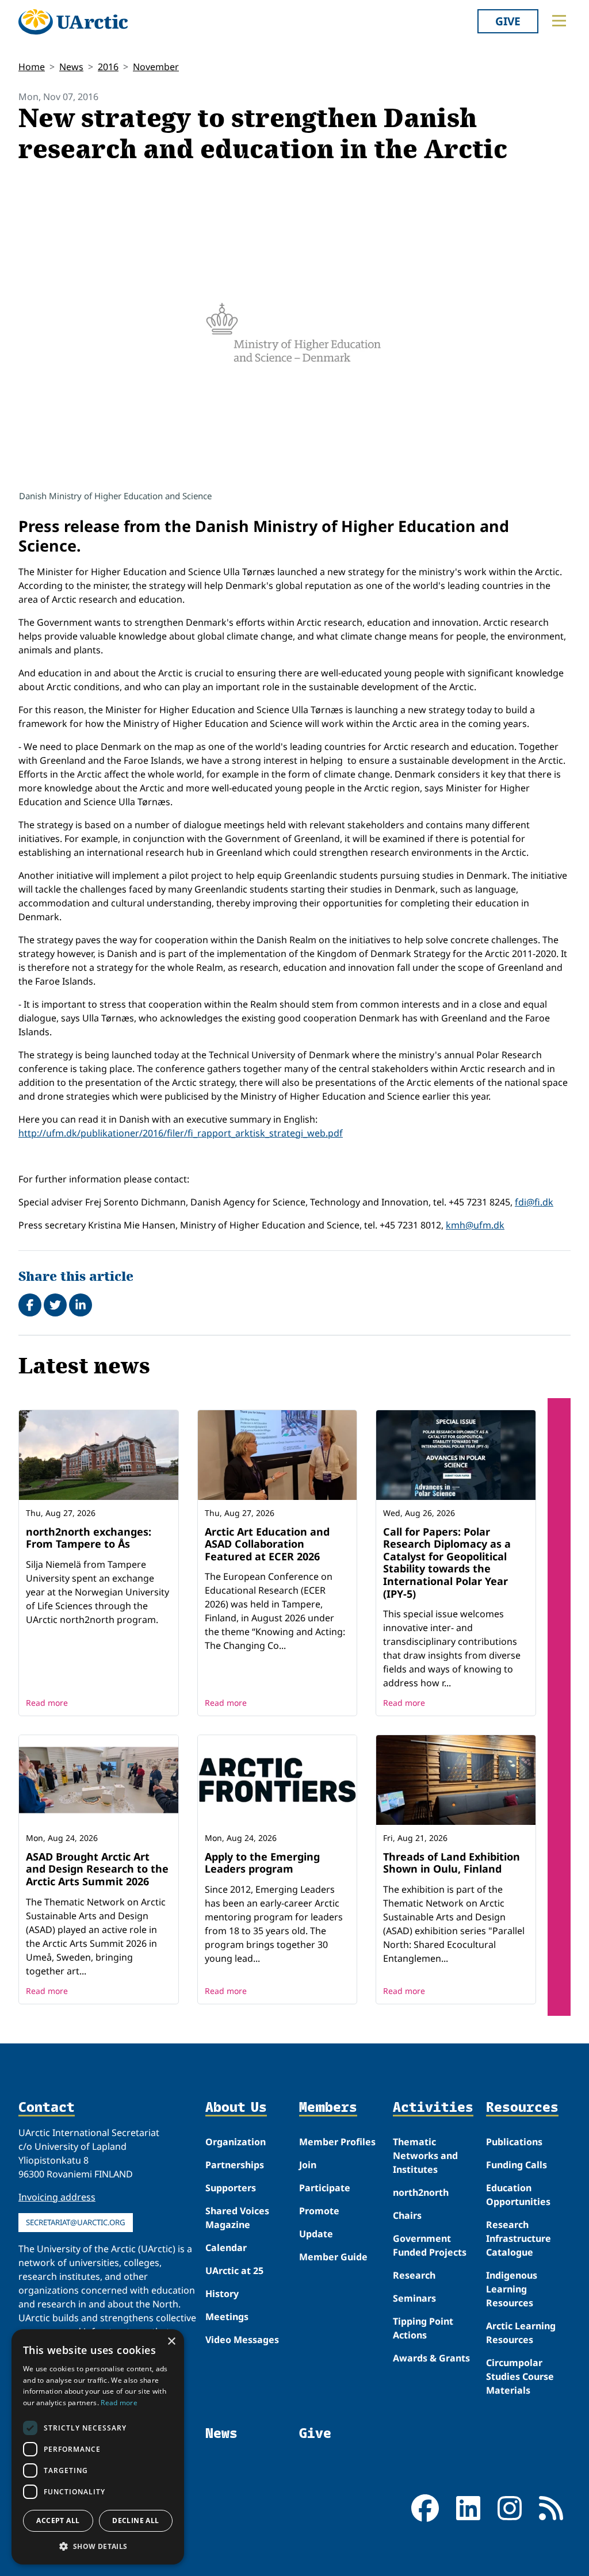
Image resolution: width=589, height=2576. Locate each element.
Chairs (407, 2215)
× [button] (171, 2342)
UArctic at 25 (234, 2271)
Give (508, 21)
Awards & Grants (431, 2358)
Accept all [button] (58, 2521)
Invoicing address (57, 2197)
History (222, 2294)
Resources (522, 2108)
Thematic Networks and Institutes (425, 2156)
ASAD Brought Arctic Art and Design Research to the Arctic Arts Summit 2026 (97, 1869)
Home (32, 67)
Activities (433, 2108)
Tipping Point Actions (423, 2328)
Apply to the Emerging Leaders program (262, 1863)
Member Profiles (337, 2142)
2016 (108, 67)
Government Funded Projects (430, 2245)
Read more (47, 1703)
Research (414, 2275)
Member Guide (333, 2257)
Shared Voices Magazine (237, 2218)
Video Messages (242, 2340)
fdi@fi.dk (534, 1202)
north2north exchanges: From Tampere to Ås (89, 1538)
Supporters (231, 2188)
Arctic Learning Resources (521, 2333)
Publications (514, 2142)
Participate (325, 2188)
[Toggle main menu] (559, 21)
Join (308, 2165)
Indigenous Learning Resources (512, 2289)
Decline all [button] (135, 2521)
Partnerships (235, 2165)
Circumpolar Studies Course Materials (520, 2376)
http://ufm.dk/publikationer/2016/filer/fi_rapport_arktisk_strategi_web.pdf (181, 1133)
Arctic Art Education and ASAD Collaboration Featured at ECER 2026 (267, 1544)
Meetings (227, 2317)
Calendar (226, 2248)
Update (316, 2234)
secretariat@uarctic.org (76, 2222)
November (156, 67)
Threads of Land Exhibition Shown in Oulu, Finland (452, 1863)
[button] (98, 2546)
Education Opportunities (518, 2195)
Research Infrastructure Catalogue (519, 2238)
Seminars (414, 2298)
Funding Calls (517, 2165)
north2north (421, 2192)
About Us (236, 2108)
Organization (236, 2142)
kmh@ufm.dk (475, 1225)
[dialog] (98, 2447)
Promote (319, 2211)
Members (328, 2108)
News (71, 67)
